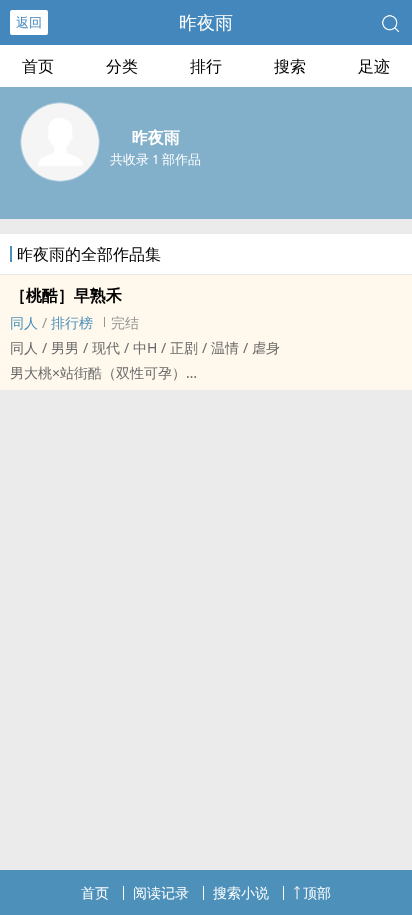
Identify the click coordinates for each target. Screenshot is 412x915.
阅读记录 (161, 892)
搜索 (290, 66)
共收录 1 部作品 (155, 159)
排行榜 (72, 322)
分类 (122, 66)
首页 (38, 66)
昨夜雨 (206, 22)
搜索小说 (241, 892)
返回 (29, 22)
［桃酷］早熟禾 (66, 295)
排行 (206, 66)
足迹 (374, 66)
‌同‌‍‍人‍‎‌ (24, 322)
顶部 (317, 892)
